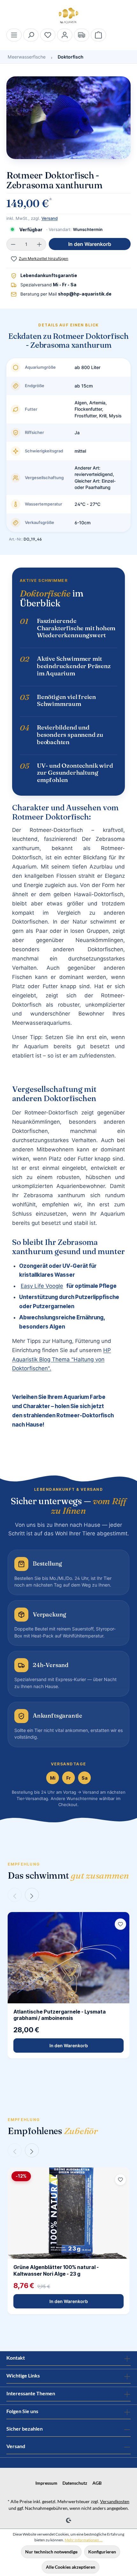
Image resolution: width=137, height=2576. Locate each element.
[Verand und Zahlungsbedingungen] (82, 35)
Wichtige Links (23, 2375)
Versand (50, 218)
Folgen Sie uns (22, 2411)
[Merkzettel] (48, 35)
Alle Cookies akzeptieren (71, 2567)
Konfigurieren (102, 2552)
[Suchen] (31, 35)
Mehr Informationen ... (84, 2540)
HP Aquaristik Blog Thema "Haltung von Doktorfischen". (61, 1359)
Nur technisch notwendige (51, 2552)
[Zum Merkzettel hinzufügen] (120, 1924)
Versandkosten (115, 2501)
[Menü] (14, 35)
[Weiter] (32, 1895)
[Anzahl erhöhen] (40, 244)
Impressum (46, 2483)
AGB (97, 2483)
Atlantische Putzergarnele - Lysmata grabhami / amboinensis (60, 2015)
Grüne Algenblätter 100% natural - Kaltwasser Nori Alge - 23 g (56, 2270)
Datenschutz (75, 2483)
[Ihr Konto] (65, 35)
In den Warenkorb (90, 244)
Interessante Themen (31, 2393)
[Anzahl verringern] (13, 244)
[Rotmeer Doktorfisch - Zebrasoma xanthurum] (68, 118)
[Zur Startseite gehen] (68, 16)
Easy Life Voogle (42, 1286)
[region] (68, 121)
